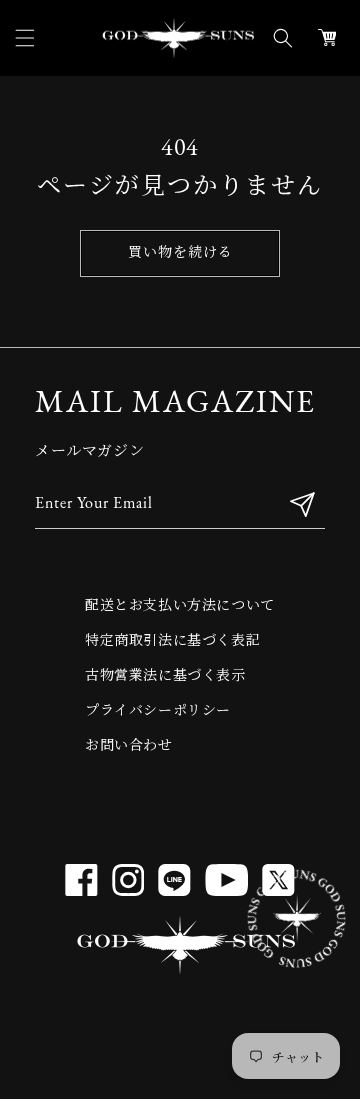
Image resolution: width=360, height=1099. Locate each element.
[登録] (302, 504)
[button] (25, 38)
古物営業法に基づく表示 (165, 676)
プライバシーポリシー (158, 711)
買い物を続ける (180, 253)
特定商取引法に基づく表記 (172, 641)
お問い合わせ (129, 746)
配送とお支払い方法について (180, 606)
